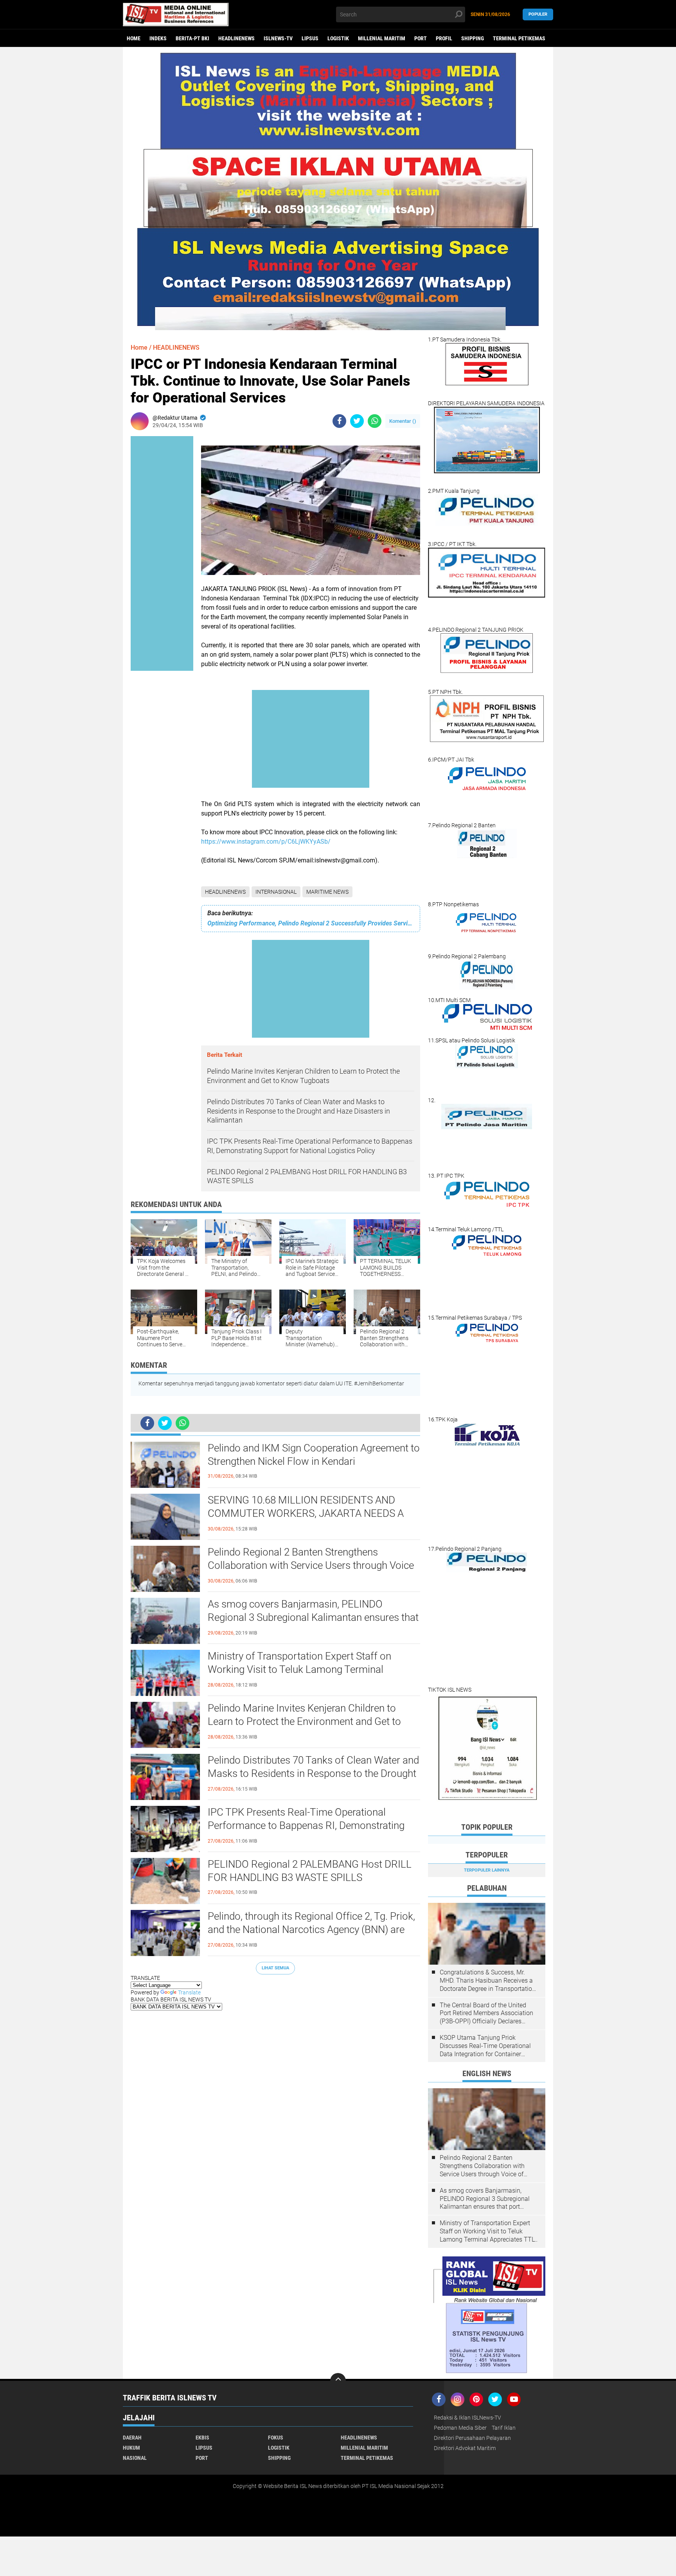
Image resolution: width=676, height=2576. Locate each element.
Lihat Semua (275, 1968)
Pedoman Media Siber (460, 2428)
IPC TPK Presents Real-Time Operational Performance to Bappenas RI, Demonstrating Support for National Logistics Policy (306, 1825)
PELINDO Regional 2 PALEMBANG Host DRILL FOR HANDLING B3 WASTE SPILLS (310, 1871)
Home (134, 38)
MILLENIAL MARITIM (382, 38)
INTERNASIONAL (276, 892)
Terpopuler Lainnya (487, 1870)
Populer (538, 14)
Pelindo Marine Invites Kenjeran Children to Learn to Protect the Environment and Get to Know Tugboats (304, 1721)
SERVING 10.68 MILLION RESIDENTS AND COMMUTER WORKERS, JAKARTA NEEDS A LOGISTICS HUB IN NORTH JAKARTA (306, 1513)
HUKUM (131, 2448)
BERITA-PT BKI (192, 38)
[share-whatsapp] (375, 421)
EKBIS (202, 2438)
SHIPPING (473, 38)
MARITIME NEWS (327, 892)
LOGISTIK (338, 38)
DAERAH (132, 2438)
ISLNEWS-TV (278, 38)
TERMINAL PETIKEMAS (519, 38)
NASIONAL (135, 2458)
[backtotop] (338, 2381)
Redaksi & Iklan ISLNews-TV (467, 2418)
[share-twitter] (357, 421)
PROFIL (444, 38)
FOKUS (276, 2438)
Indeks (158, 38)
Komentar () (403, 421)
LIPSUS (310, 38)
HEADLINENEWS (236, 38)
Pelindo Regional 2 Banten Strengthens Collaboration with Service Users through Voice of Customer (311, 1565)
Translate (189, 1992)
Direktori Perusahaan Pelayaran (472, 2438)
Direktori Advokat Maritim (465, 2448)
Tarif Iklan (504, 2428)
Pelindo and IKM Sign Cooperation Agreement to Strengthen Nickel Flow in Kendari (314, 1455)
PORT (421, 38)
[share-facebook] (339, 421)
